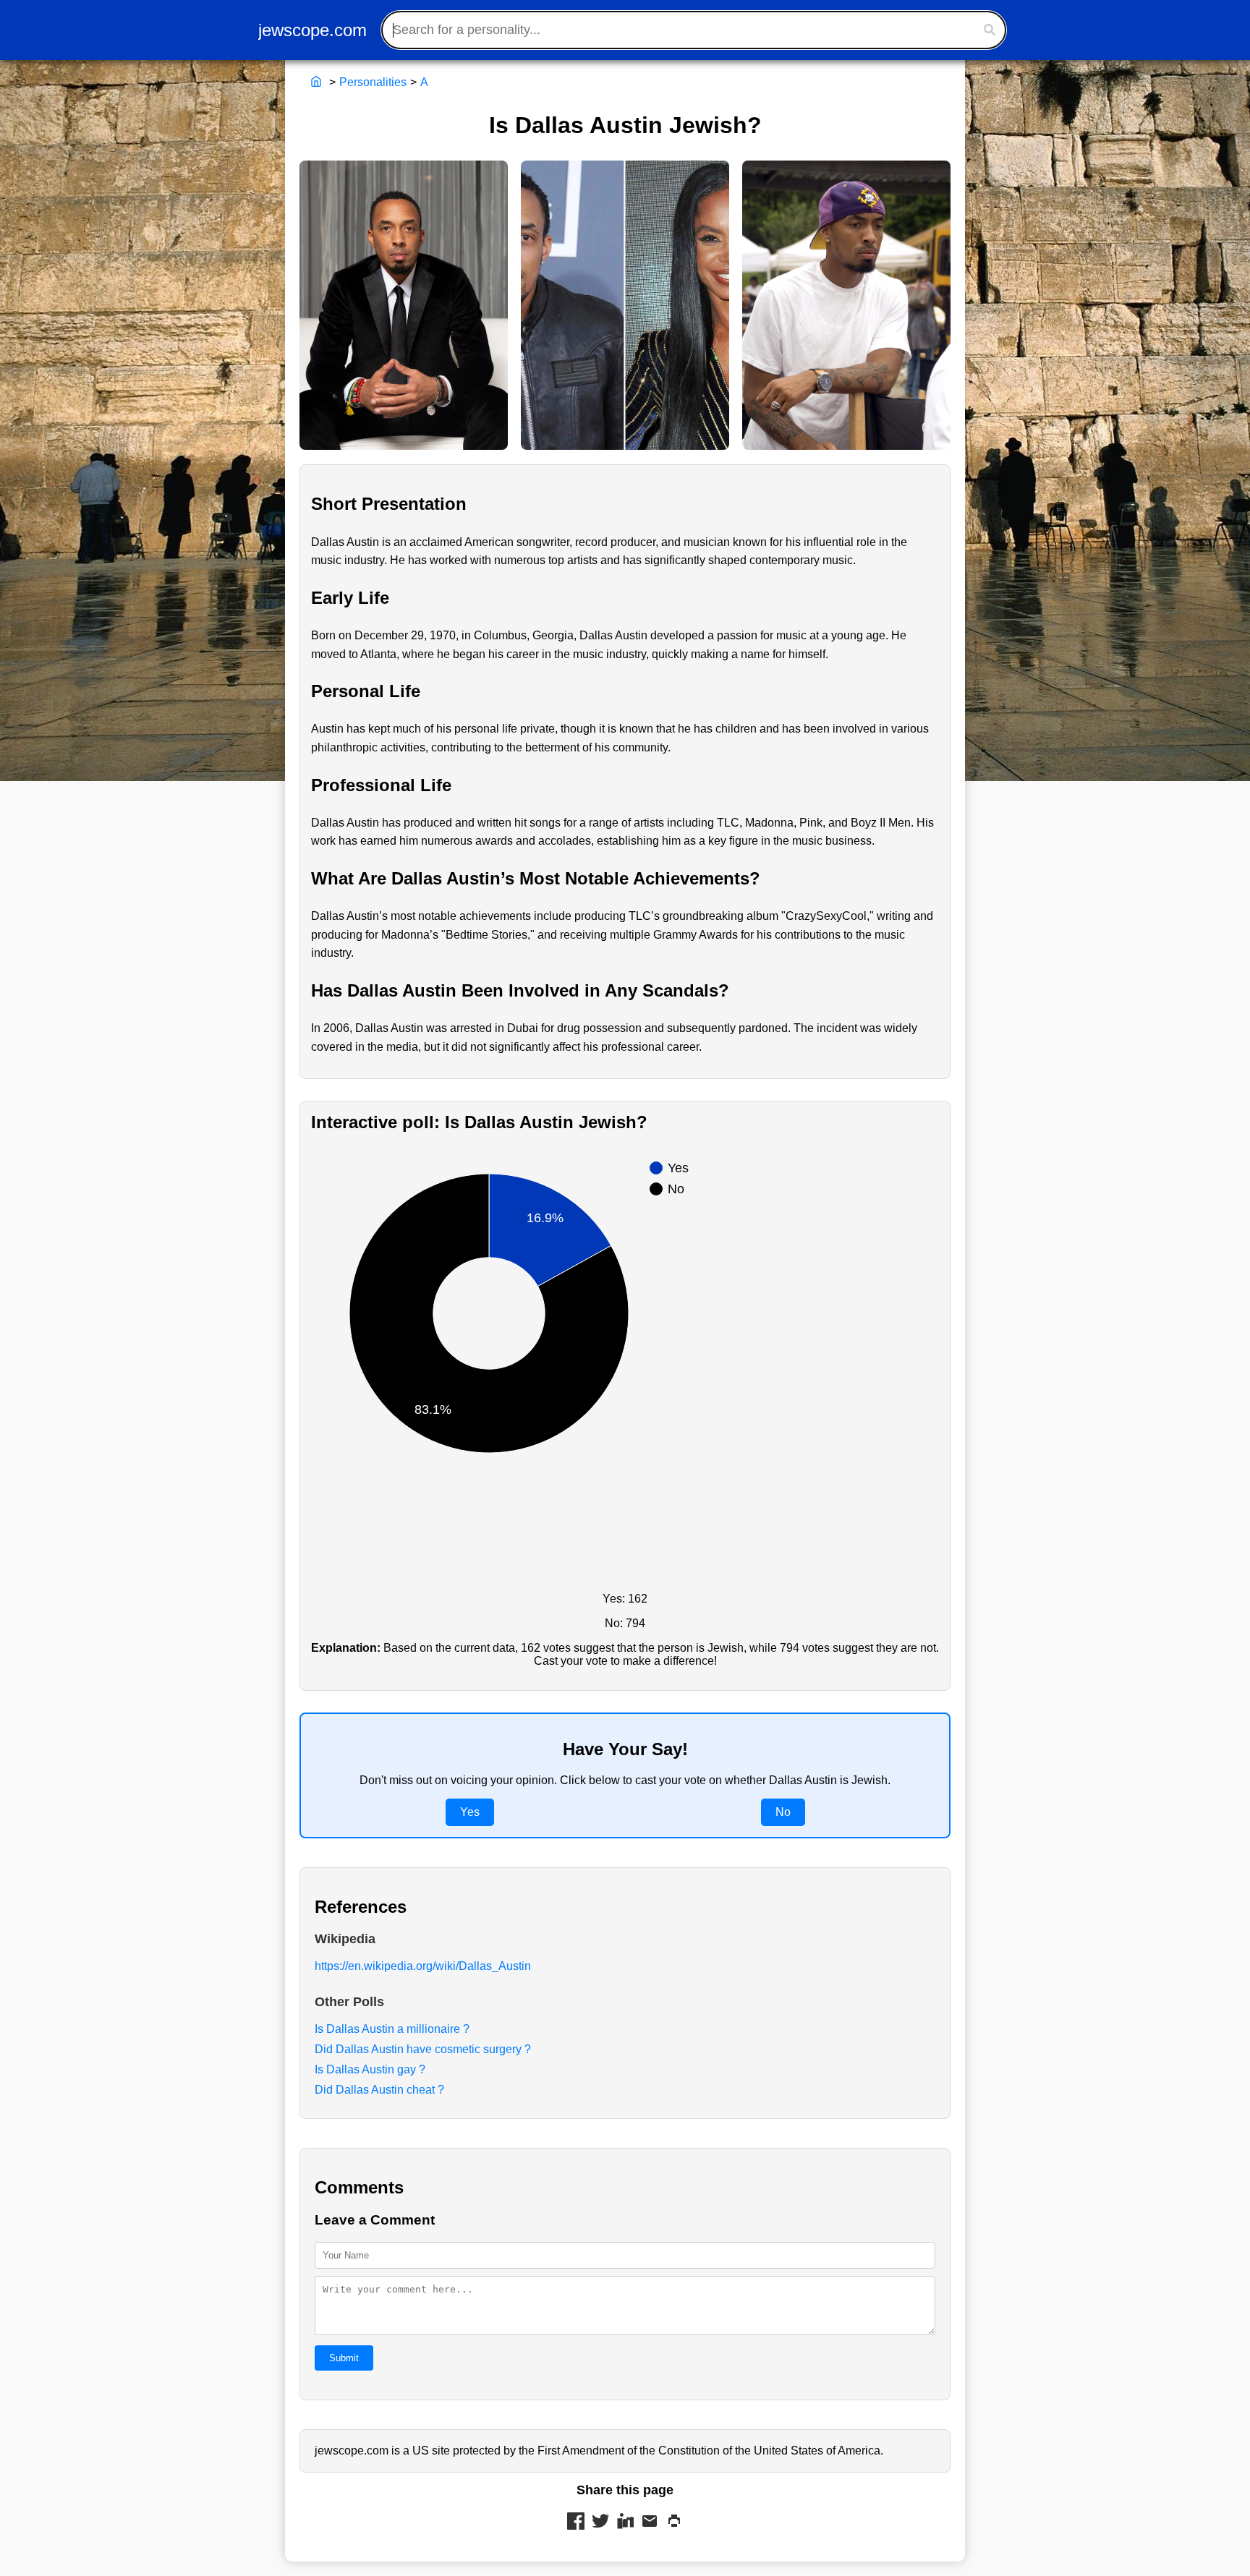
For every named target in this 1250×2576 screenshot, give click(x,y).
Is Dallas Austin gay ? (370, 2069)
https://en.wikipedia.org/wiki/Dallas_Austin (423, 1966)
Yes (470, 1812)
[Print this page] (674, 2522)
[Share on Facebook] (576, 2522)
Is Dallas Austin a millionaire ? (392, 2029)
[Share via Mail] (650, 2522)
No (783, 1812)
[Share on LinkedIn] (625, 2522)
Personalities (373, 82)
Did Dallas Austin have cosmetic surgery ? (423, 2049)
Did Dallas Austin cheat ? (379, 2090)
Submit (344, 2358)
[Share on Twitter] (600, 2522)
